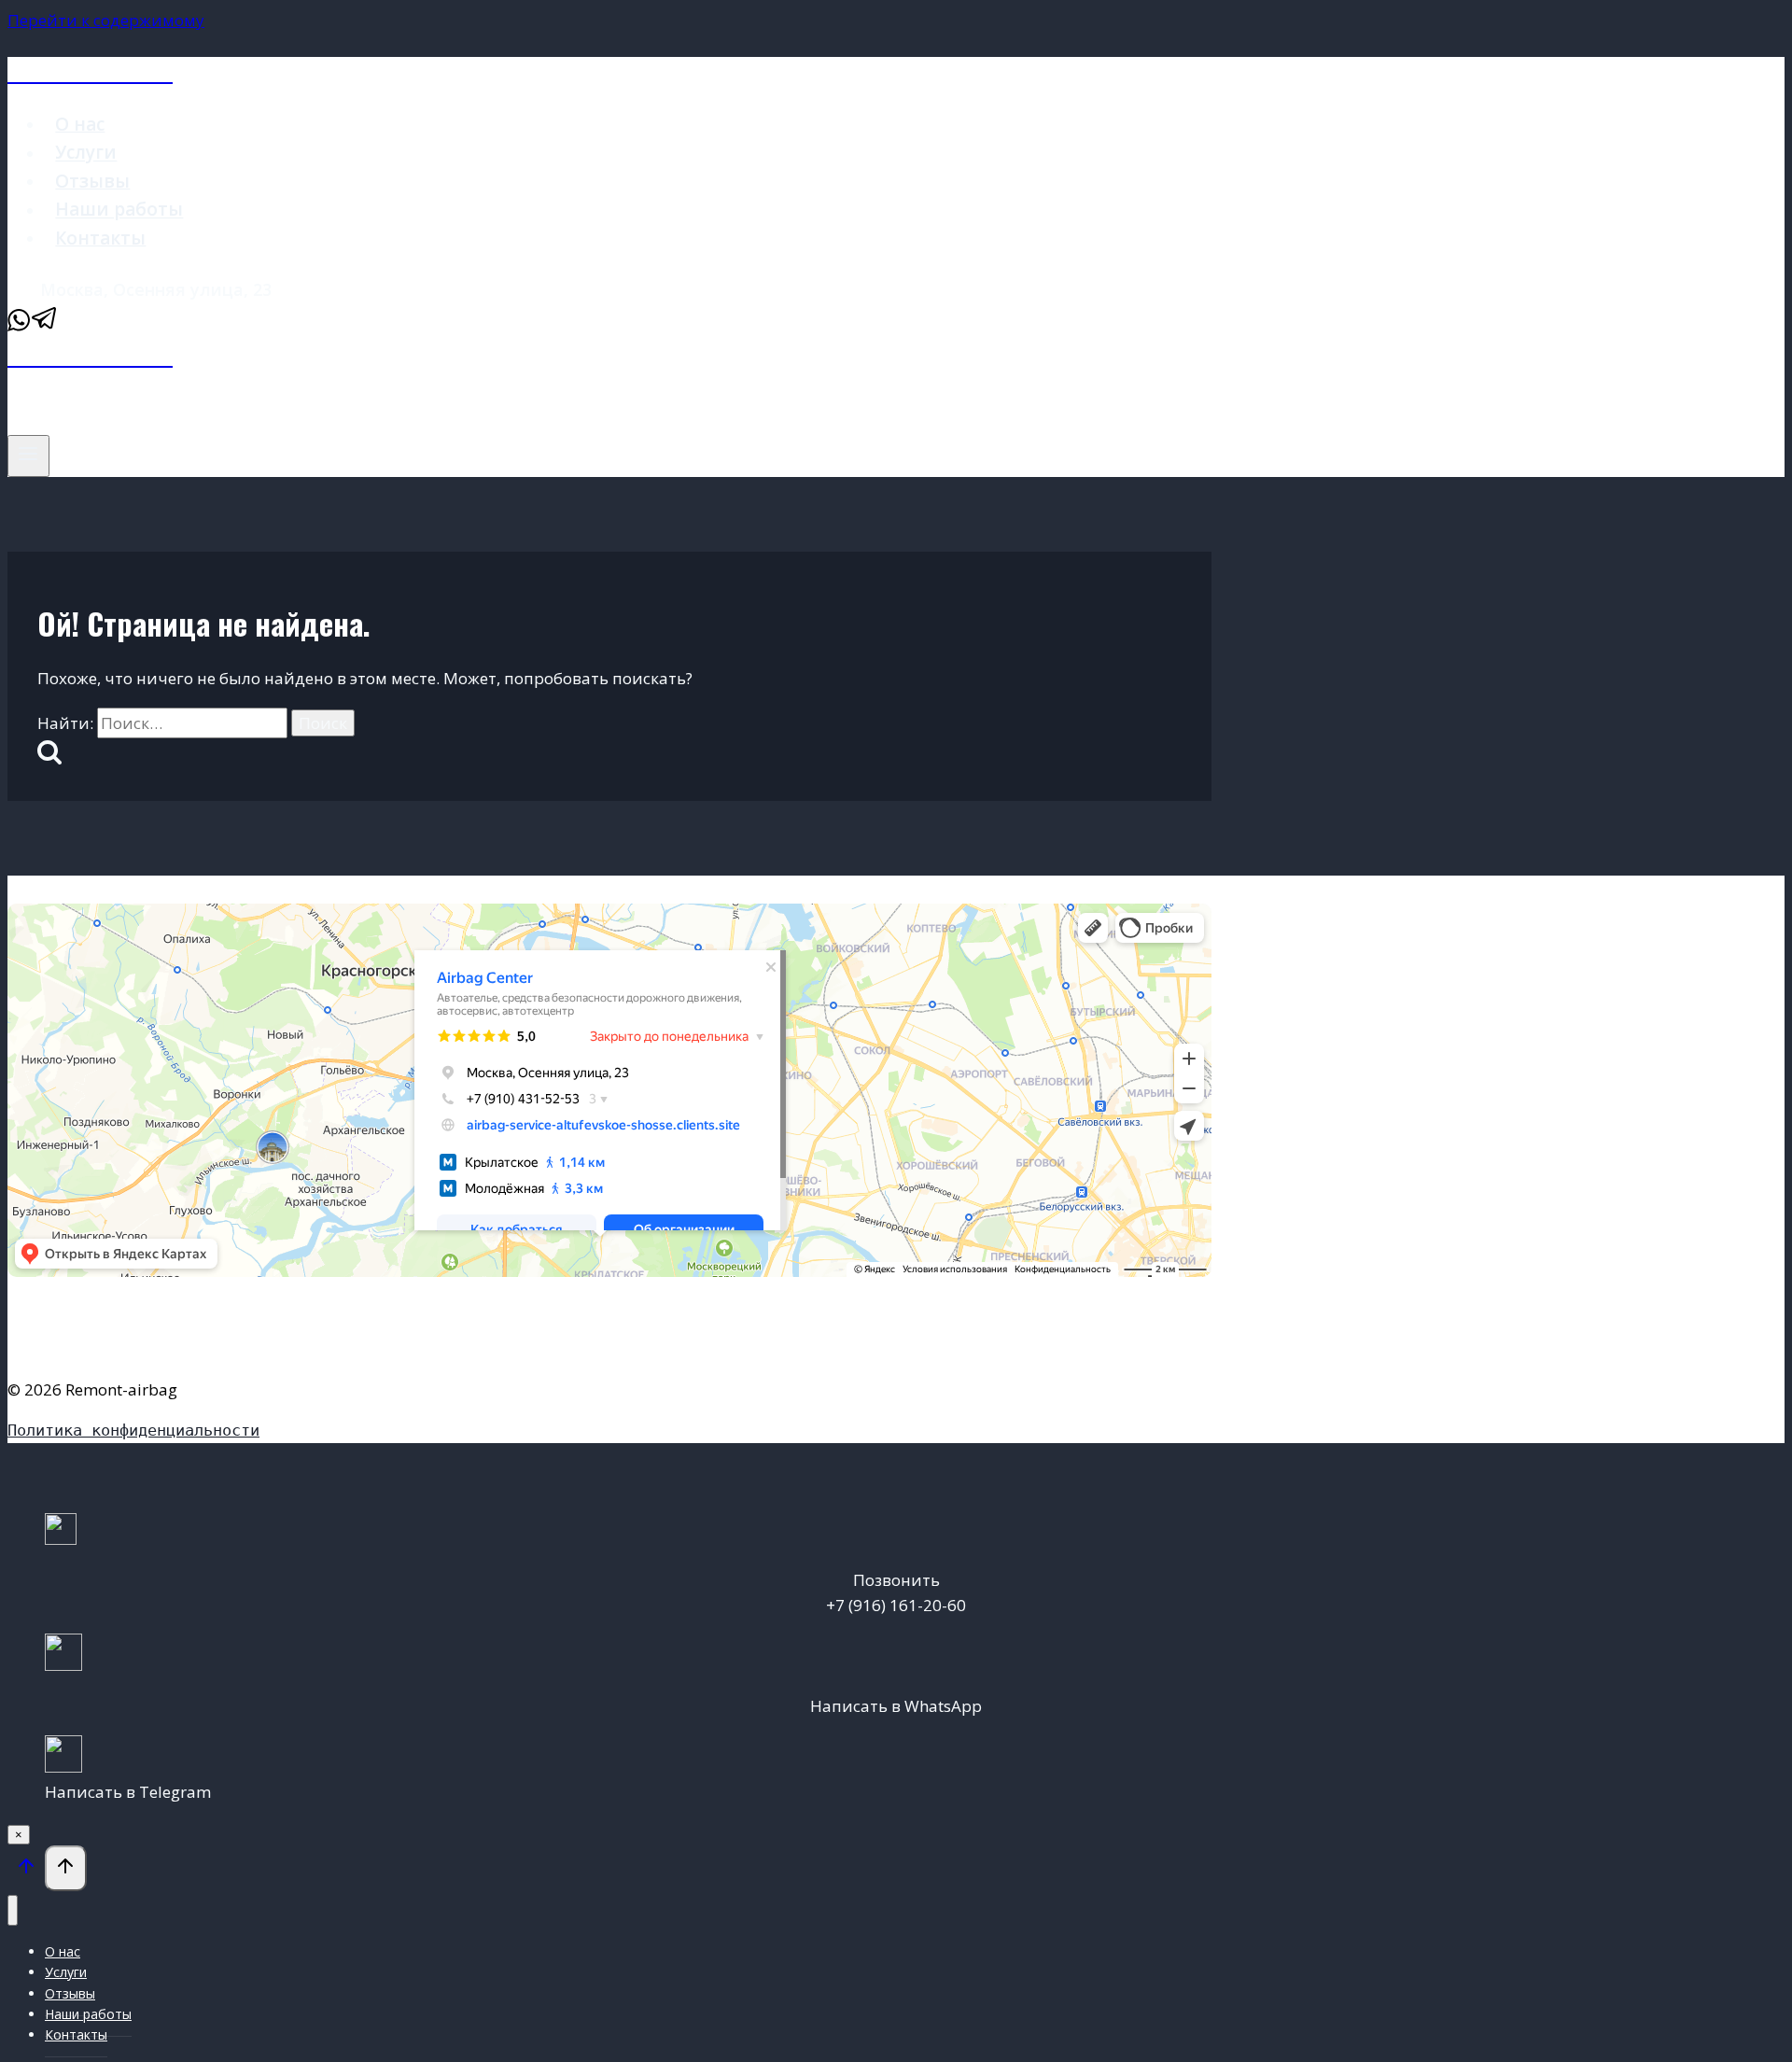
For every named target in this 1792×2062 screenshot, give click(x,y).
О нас (80, 124)
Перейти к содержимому (106, 20)
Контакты (100, 238)
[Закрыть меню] (13, 1910)
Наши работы (119, 210)
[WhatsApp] (19, 326)
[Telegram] (45, 326)
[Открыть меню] (28, 456)
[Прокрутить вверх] (26, 1870)
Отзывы (92, 181)
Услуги (86, 153)
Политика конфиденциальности (133, 1430)
